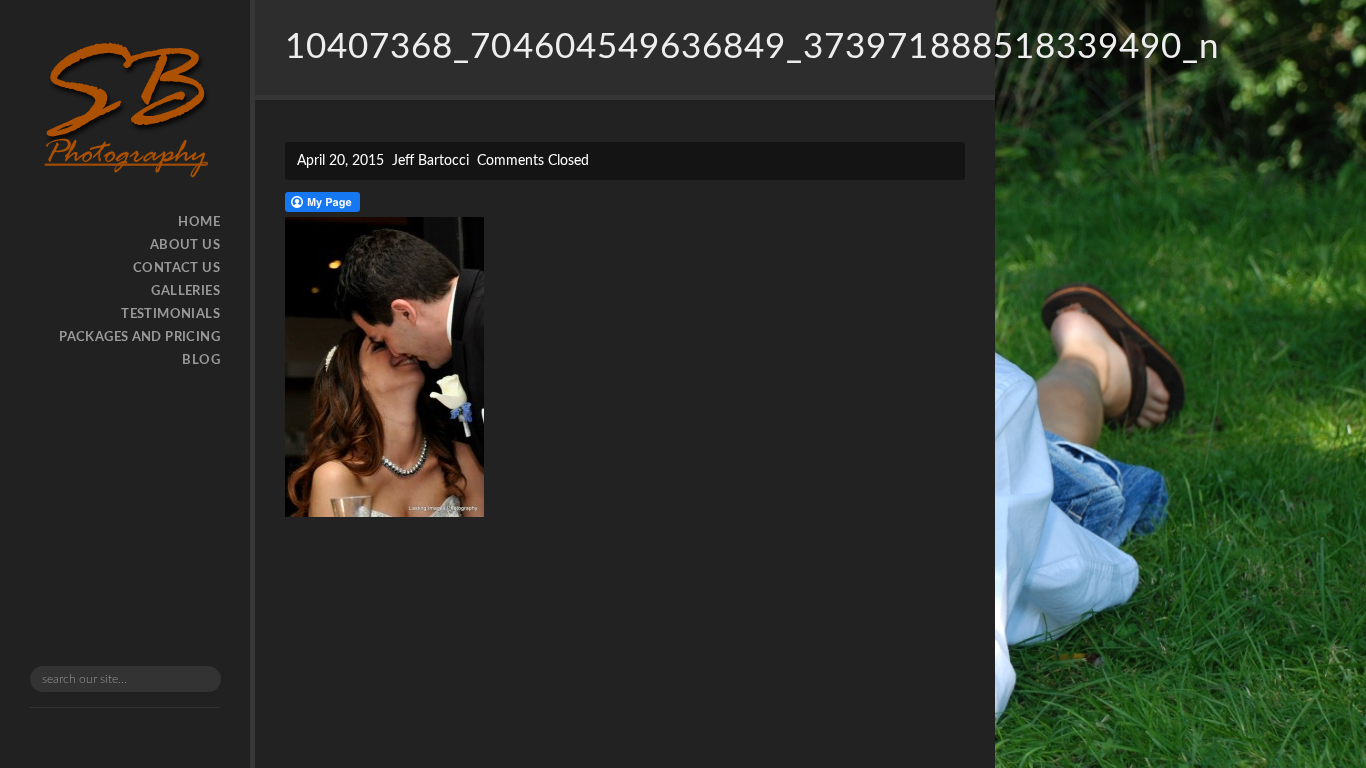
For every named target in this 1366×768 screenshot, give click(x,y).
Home (199, 222)
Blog (201, 360)
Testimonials (170, 314)
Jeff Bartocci (430, 161)
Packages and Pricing (139, 337)
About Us (185, 245)
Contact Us (176, 268)
